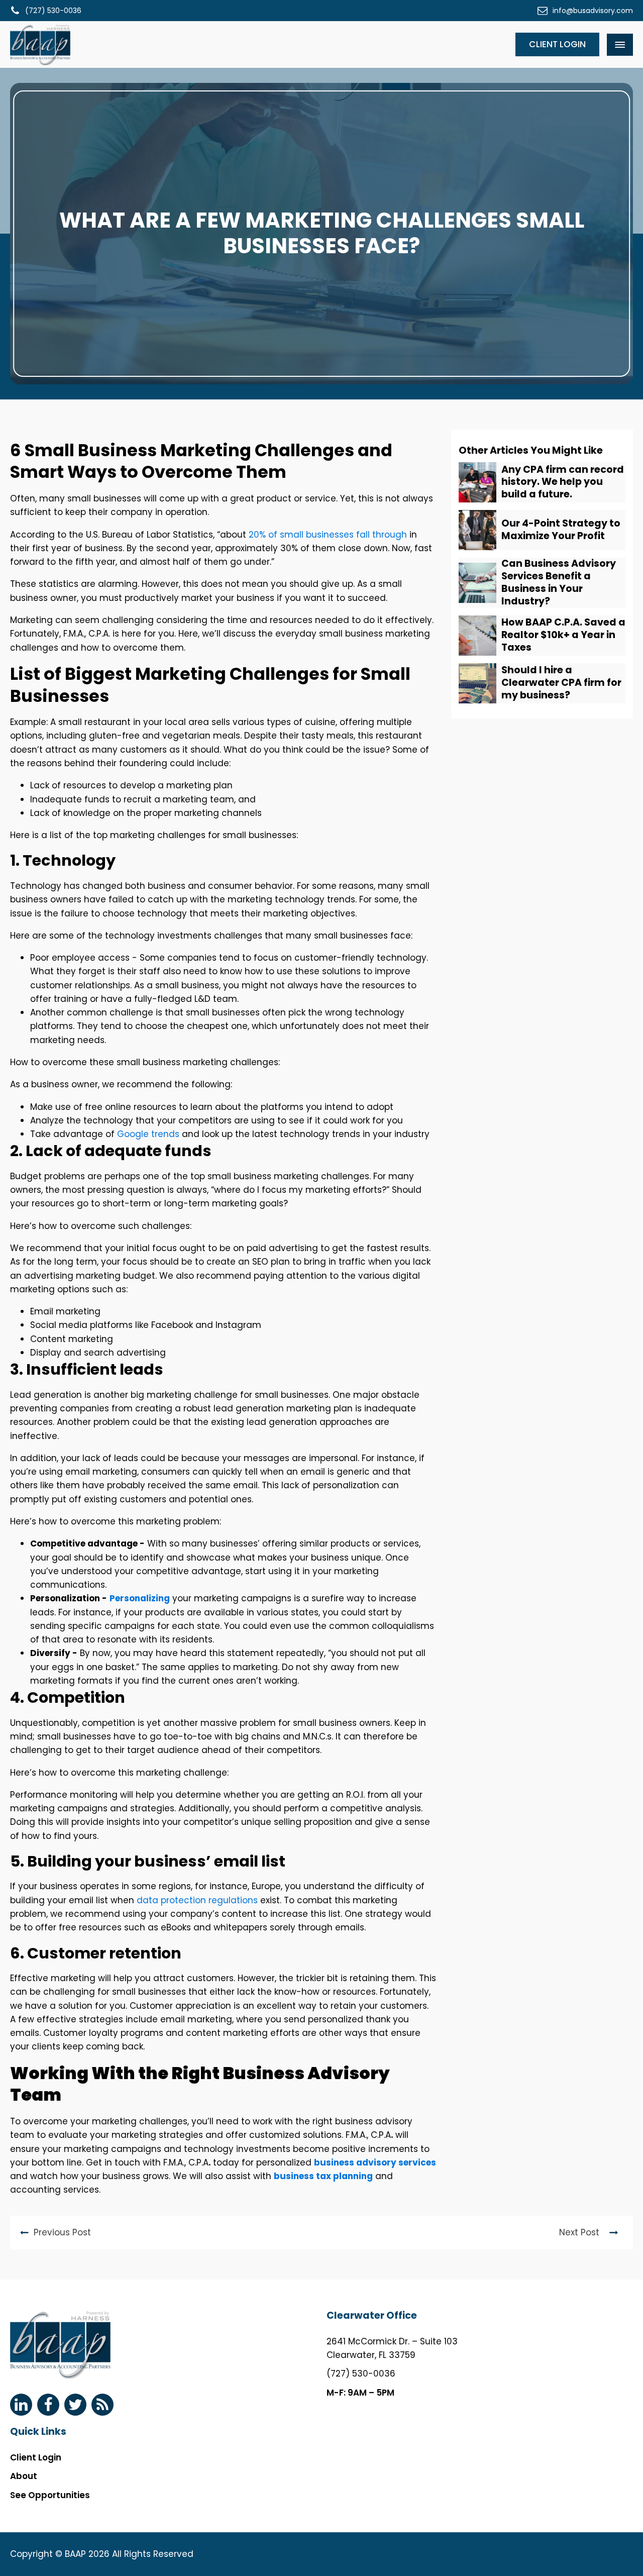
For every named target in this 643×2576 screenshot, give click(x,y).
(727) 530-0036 (361, 2374)
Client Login (557, 44)
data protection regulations (197, 1900)
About (24, 2476)
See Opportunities (50, 2495)
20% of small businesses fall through (328, 535)
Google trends (148, 1134)
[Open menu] (620, 45)
